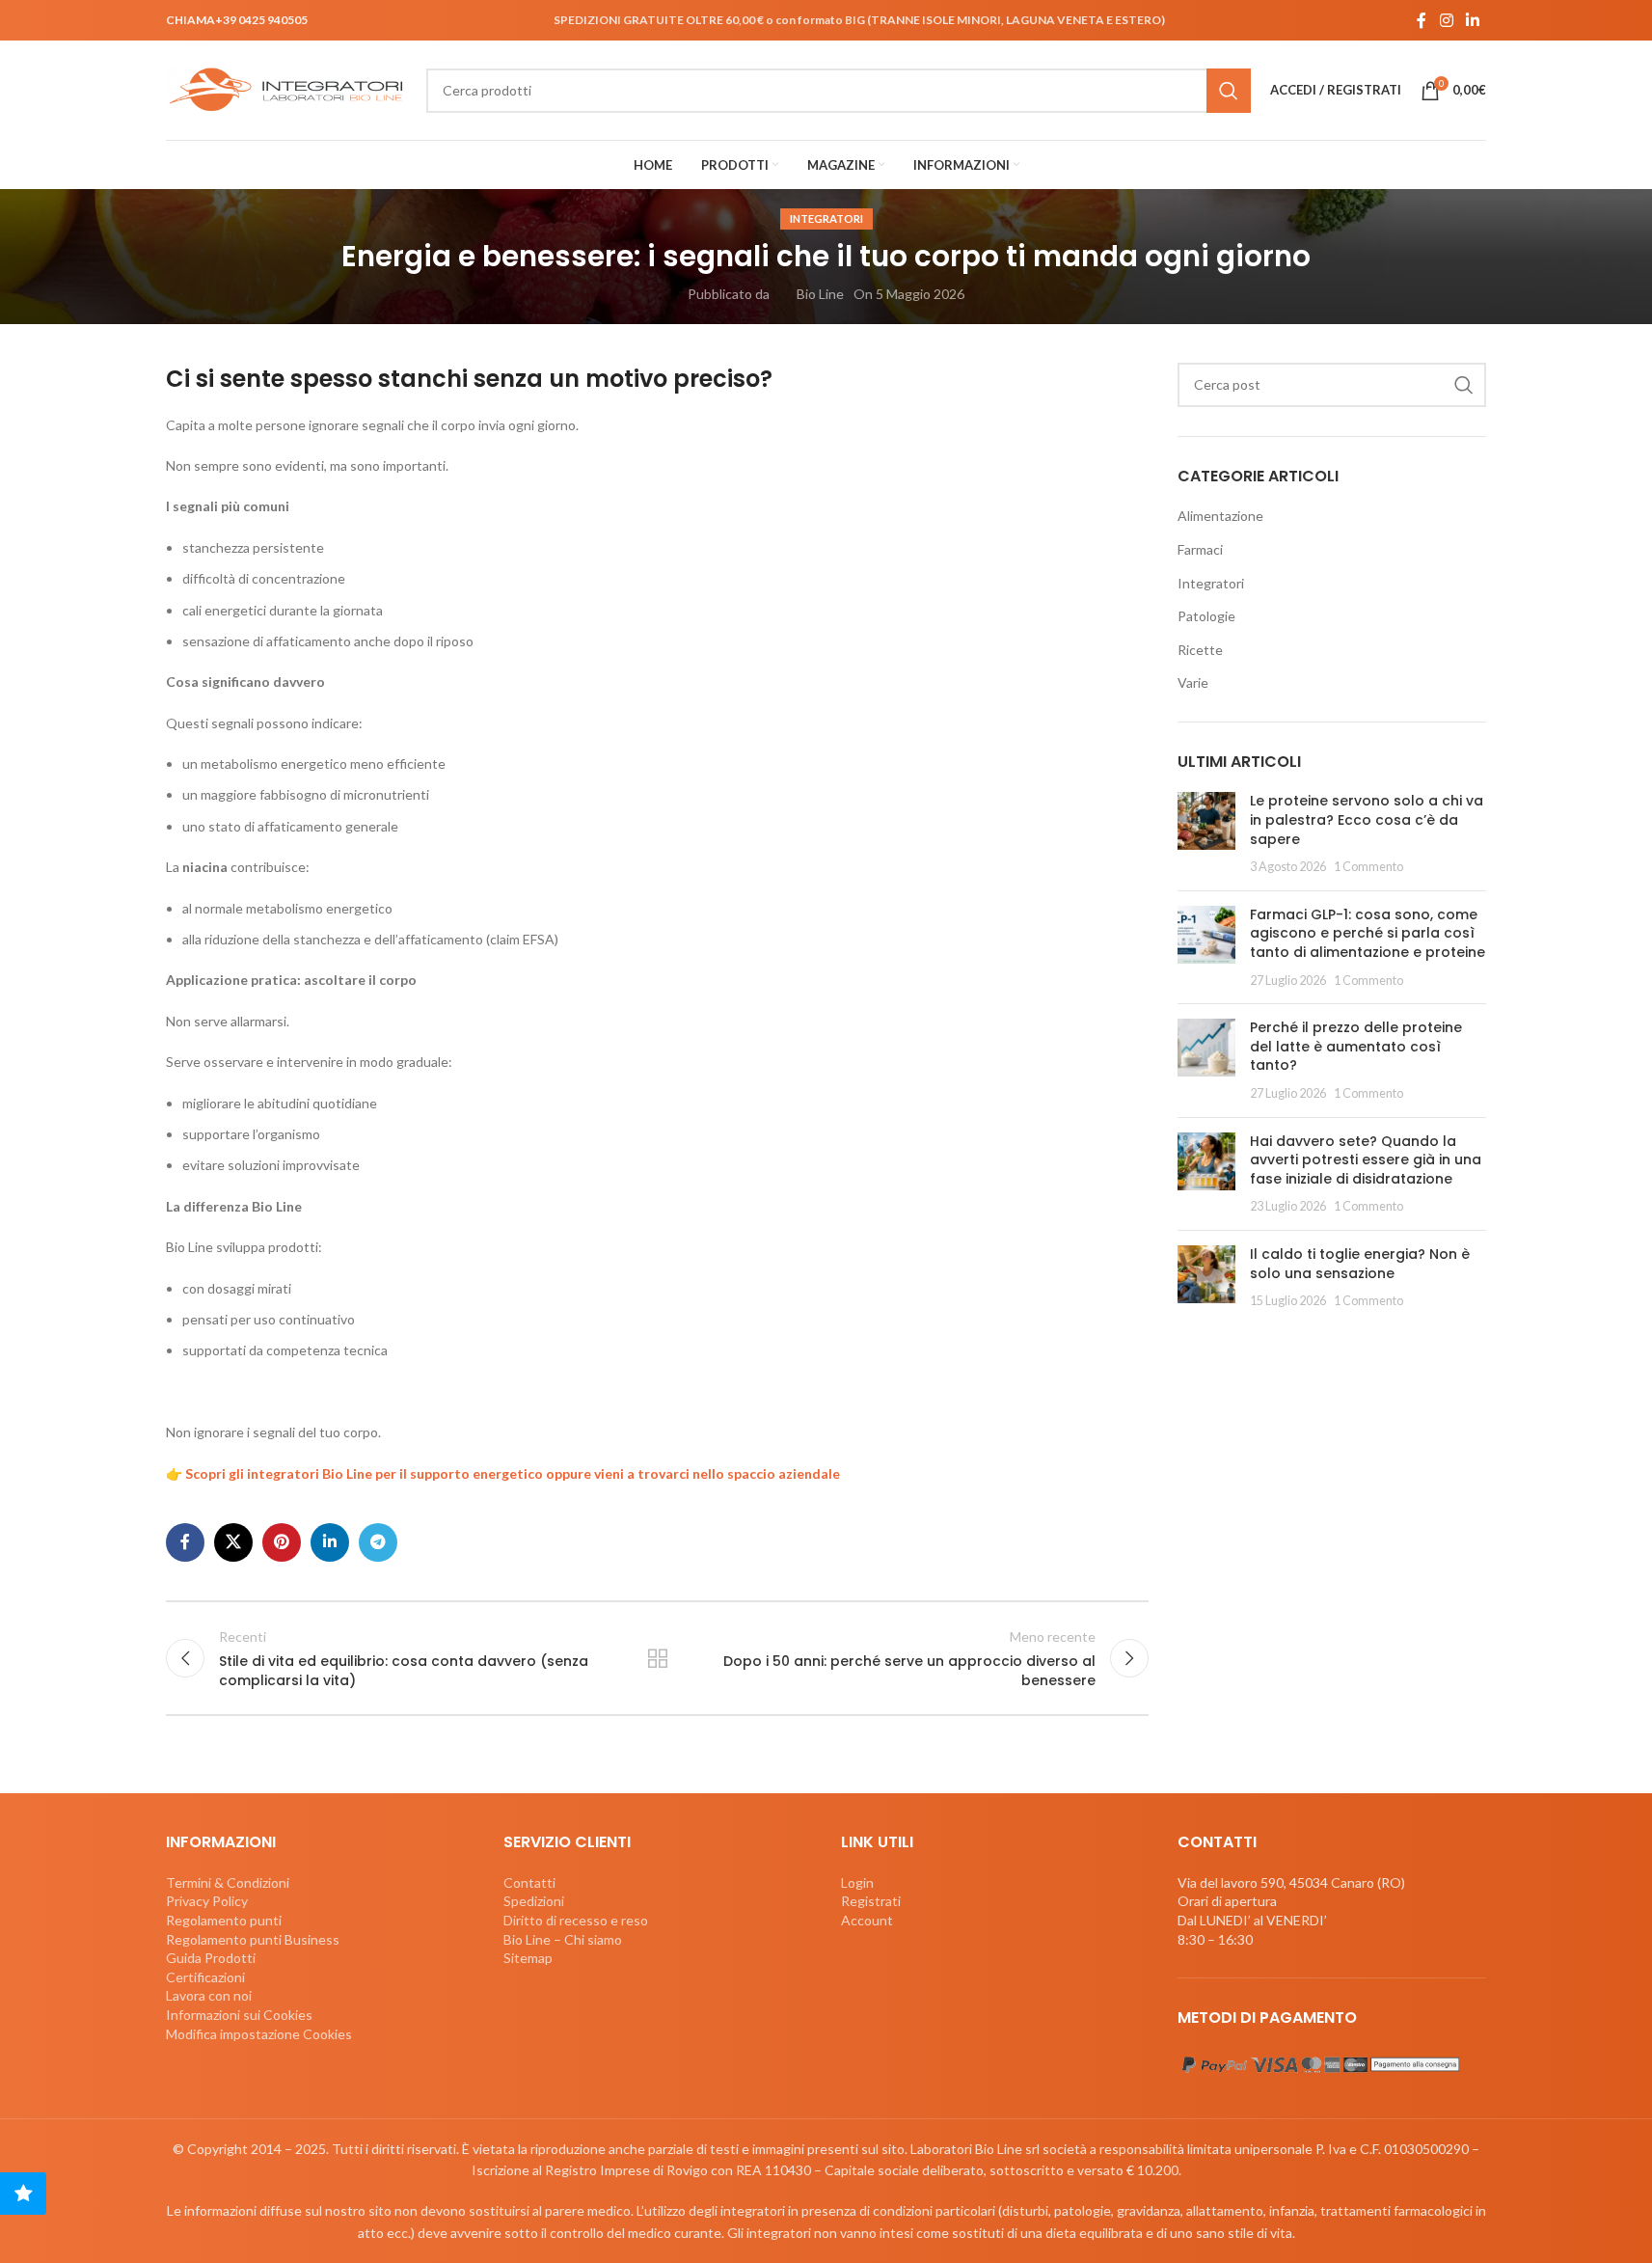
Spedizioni (534, 1901)
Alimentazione (1220, 516)
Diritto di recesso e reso (576, 1920)
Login (857, 1882)
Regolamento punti (224, 1920)
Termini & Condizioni (228, 1882)
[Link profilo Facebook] (1422, 20)
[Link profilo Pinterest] (282, 1542)
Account (867, 1920)
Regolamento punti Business (253, 1939)
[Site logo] (286, 88)
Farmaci (1200, 549)
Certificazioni (205, 1977)
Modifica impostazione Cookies (259, 2034)
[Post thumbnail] (1206, 833)
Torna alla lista (657, 1658)
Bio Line (820, 294)
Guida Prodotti (211, 1958)
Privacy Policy (207, 1901)
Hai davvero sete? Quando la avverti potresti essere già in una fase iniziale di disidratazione (1366, 1160)
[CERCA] (1229, 91)
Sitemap (528, 1958)
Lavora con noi (209, 1995)
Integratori (826, 218)
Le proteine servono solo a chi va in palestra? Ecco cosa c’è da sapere (1367, 819)
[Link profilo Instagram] (1446, 20)
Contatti (529, 1882)
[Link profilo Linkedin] (1473, 20)
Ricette (1200, 650)
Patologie (1206, 616)
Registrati (871, 1901)
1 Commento (1368, 867)
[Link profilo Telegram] (378, 1542)
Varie (1193, 682)
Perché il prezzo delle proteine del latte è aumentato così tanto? (1356, 1046)
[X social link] (233, 1542)
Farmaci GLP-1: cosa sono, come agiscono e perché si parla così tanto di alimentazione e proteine (1368, 933)
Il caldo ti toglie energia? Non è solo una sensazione (1360, 1264)
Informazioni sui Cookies (239, 2015)
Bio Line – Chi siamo (563, 1939)
